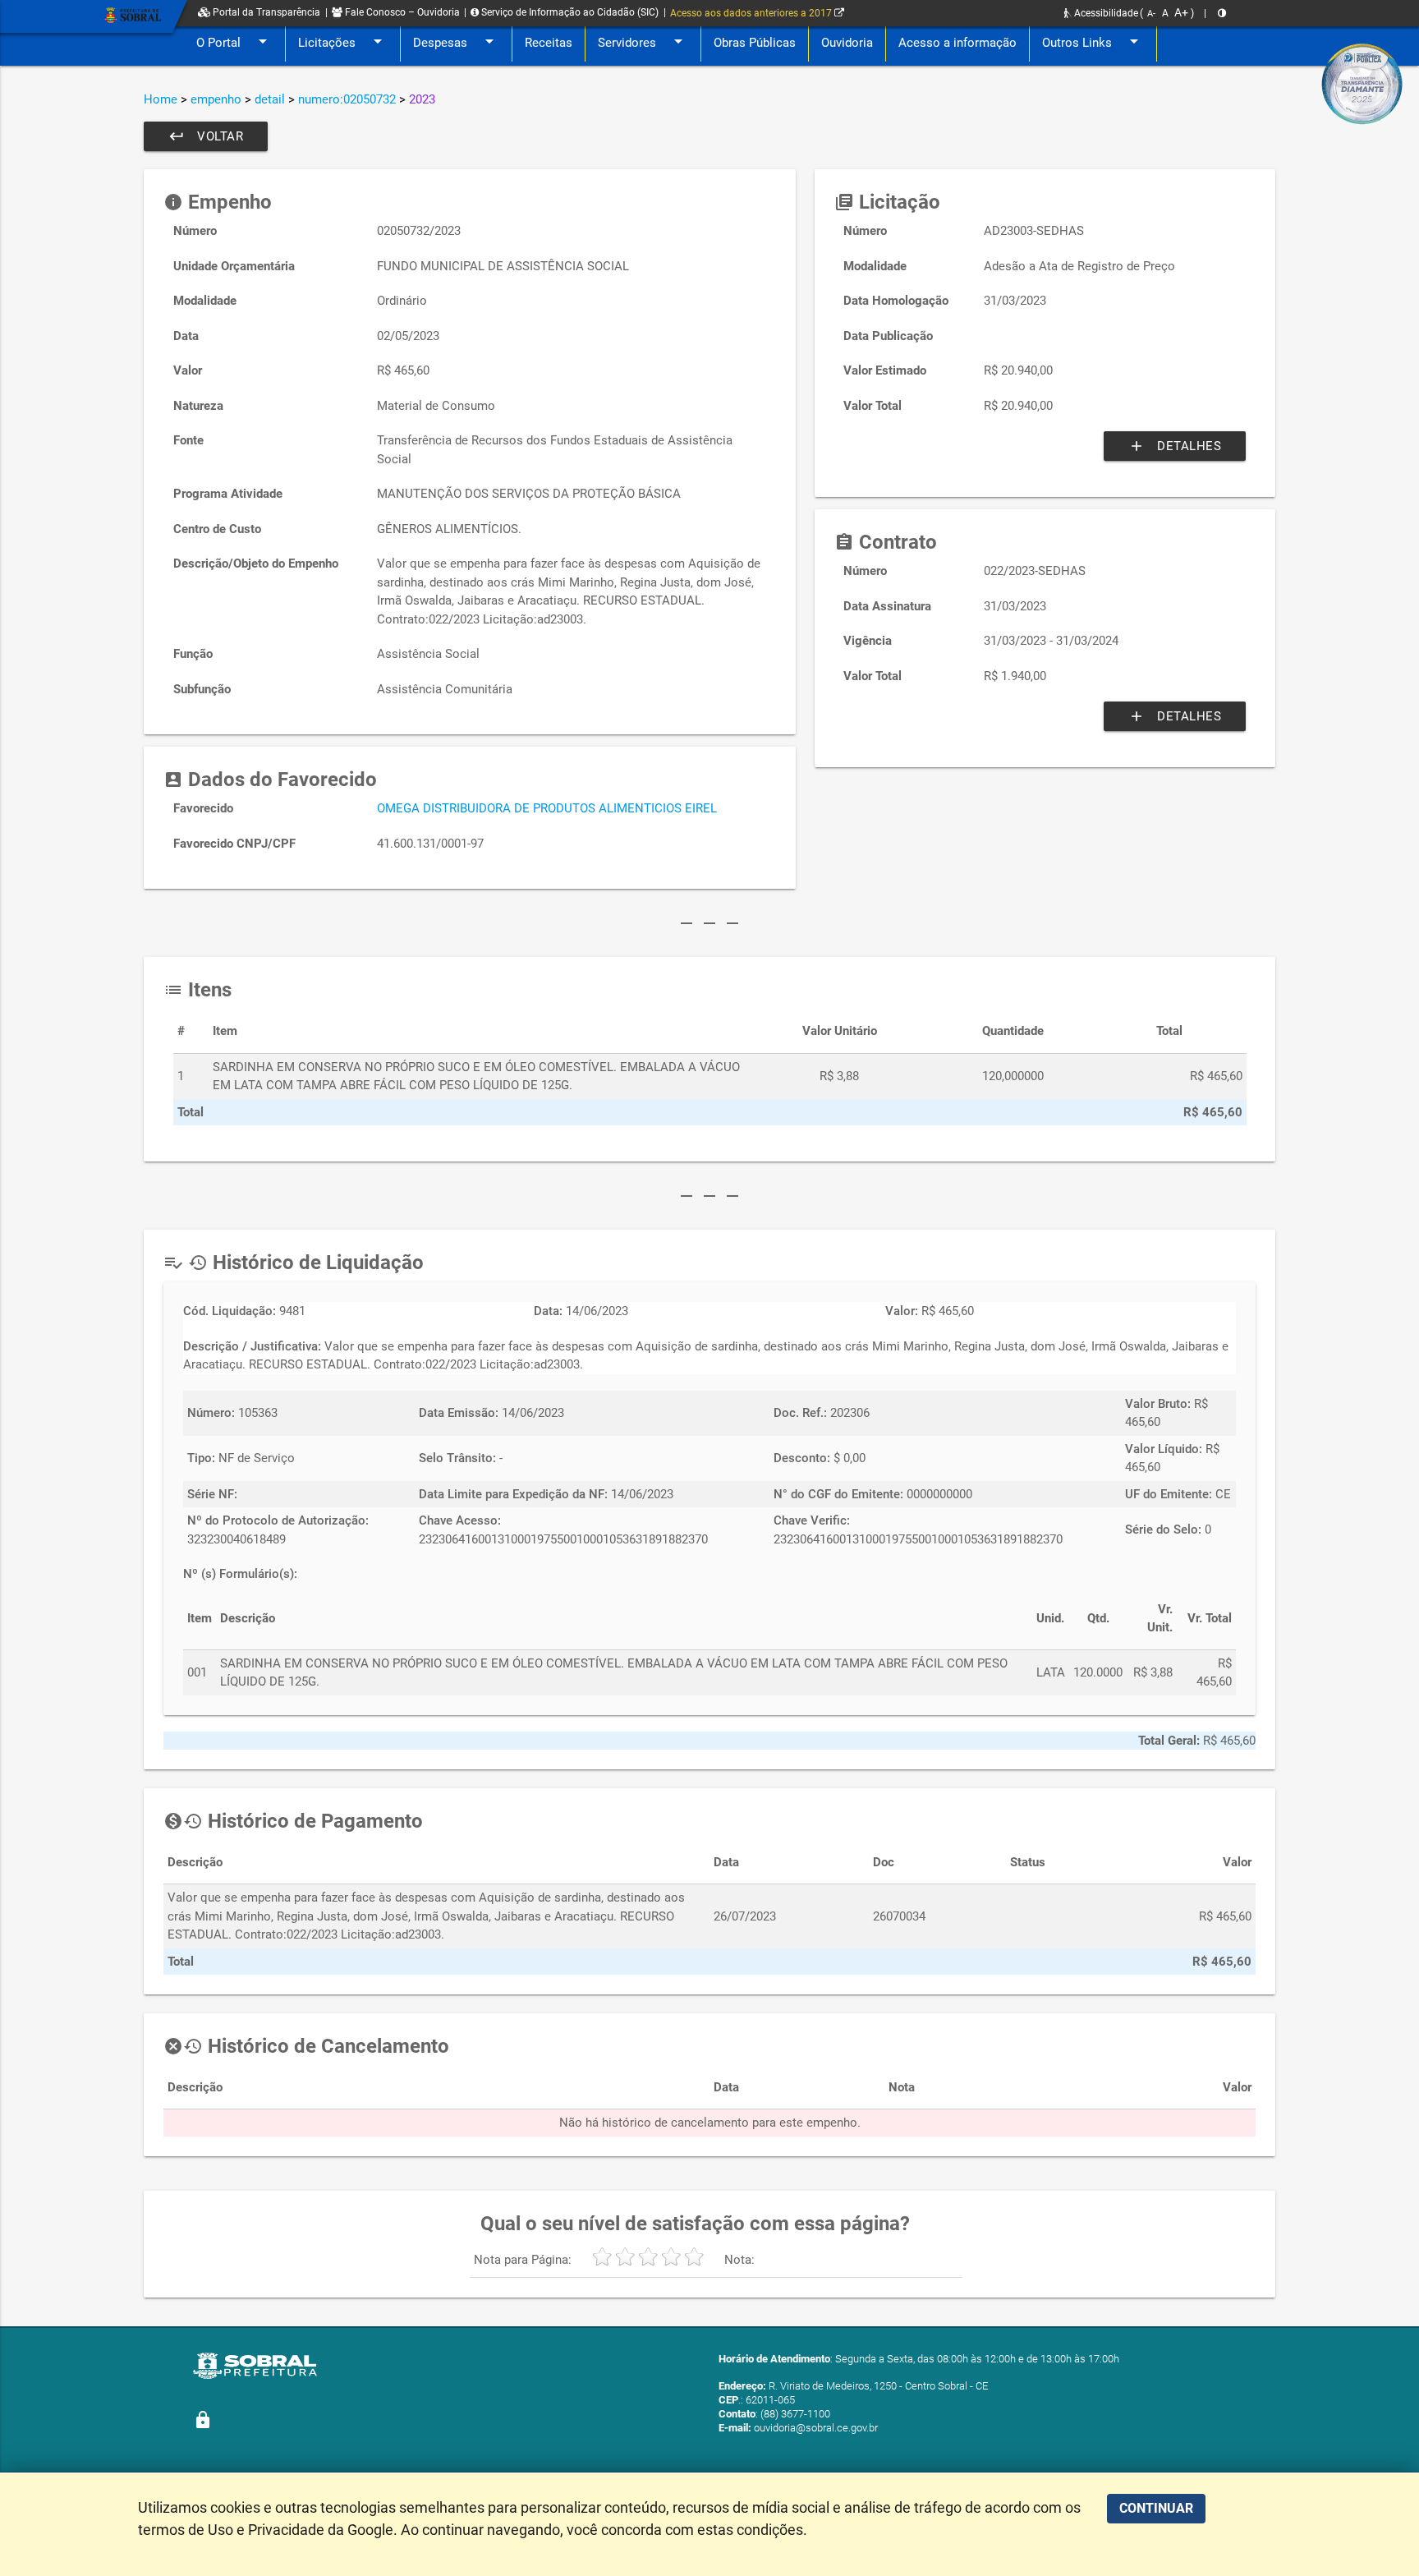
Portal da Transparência (265, 12)
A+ (1181, 12)
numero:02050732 (347, 99)
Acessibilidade (1105, 13)
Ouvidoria (847, 43)
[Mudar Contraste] (1222, 13)
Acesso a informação (957, 43)
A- (1151, 14)
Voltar (206, 136)
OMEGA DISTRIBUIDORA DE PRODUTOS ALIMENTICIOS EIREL (547, 808)
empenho (216, 99)
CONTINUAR (1156, 2508)
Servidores (643, 41)
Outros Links (1093, 41)
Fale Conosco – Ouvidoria (401, 12)
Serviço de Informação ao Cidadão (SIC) (569, 12)
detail (270, 99)
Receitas (549, 43)
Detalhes (1175, 446)
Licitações (343, 41)
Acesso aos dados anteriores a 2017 (752, 13)
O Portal (234, 41)
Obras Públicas (755, 43)
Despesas (456, 41)
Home (161, 99)
